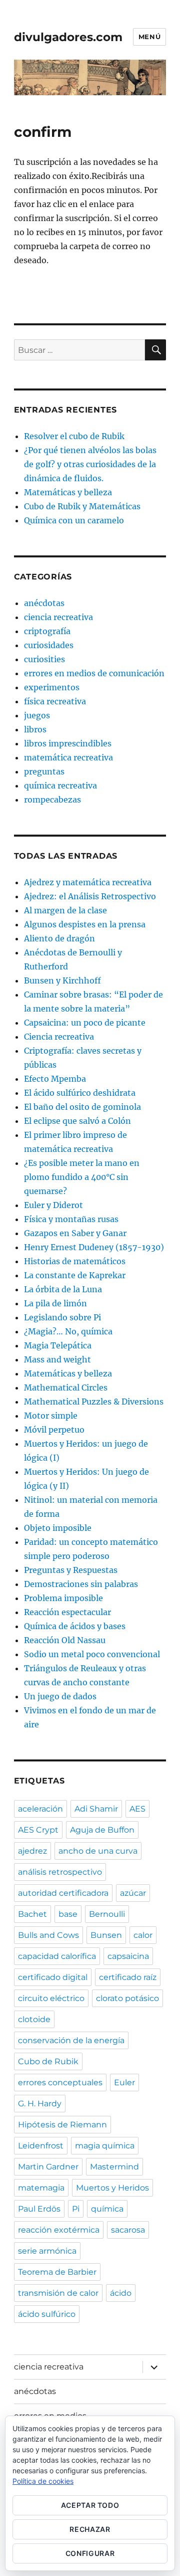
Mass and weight (57, 1359)
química (107, 2209)
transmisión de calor (58, 2293)
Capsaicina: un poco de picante (85, 1023)
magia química (105, 2146)
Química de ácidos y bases (75, 1626)
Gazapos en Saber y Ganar (75, 1233)
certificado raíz (128, 1977)
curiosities (44, 659)
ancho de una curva (98, 1851)
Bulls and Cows (48, 1935)
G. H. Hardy (40, 2104)
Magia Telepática (58, 1345)
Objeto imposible (58, 1528)
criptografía (47, 631)
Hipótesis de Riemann (62, 2125)
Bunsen (106, 1935)
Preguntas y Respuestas (71, 1570)
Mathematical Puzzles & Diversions (94, 1402)
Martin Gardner (48, 2167)
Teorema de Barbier (57, 2272)
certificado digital (53, 1977)
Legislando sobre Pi (62, 1317)
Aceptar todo (90, 2505)
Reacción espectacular (67, 1612)
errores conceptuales (60, 2083)
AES (137, 1809)
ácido (121, 2293)
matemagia (41, 2188)
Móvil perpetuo (54, 1430)
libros (35, 729)
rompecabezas (52, 800)
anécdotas (44, 603)
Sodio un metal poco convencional (92, 1654)
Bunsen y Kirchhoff (62, 980)
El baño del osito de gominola (82, 1107)
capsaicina (128, 1956)
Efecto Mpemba (55, 1079)
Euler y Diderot (53, 1205)
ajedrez (32, 1851)
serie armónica (47, 2251)
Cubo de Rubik (48, 2061)
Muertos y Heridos (112, 2188)
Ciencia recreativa (59, 1037)
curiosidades (49, 645)
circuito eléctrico (51, 1998)
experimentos (52, 687)
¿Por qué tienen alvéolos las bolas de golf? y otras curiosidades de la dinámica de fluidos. (90, 464)
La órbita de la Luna (63, 1289)
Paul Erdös (39, 2209)
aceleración (40, 1809)
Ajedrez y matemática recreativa (88, 882)
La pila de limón (55, 1303)
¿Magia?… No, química (68, 1331)
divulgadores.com (68, 37)
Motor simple (51, 1416)
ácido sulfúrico (47, 2314)
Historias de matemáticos (75, 1261)
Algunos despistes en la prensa (85, 924)
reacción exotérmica (59, 2230)
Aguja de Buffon (102, 1830)
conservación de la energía (71, 2040)
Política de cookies (43, 2481)
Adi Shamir (96, 1809)
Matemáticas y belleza (68, 492)
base (68, 1914)
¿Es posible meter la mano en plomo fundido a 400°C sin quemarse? (82, 1177)
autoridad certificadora (63, 1893)
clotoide (34, 2019)
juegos (37, 715)
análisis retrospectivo (60, 1872)
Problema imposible (63, 1598)
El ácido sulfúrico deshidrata (80, 1093)
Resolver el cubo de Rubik (74, 436)
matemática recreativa (68, 757)
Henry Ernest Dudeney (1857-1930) (94, 1247)
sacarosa (128, 2230)
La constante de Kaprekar (75, 1275)
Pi (76, 2209)
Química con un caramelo (74, 520)
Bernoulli (107, 1914)
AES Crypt (38, 1830)
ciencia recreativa (58, 617)
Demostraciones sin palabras (81, 1584)
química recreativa (60, 785)
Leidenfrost (41, 2146)
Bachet (32, 1914)
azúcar (133, 1893)
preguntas (44, 771)
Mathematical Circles (66, 1388)
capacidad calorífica (57, 1956)
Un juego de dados (60, 1696)
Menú (149, 37)
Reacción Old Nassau (65, 1640)
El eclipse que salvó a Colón (77, 1121)
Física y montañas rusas (71, 1219)
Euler (124, 2083)
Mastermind (114, 2167)
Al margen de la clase (65, 910)
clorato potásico (127, 1998)
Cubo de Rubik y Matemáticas (82, 506)
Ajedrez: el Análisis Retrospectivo (90, 896)
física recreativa (55, 701)
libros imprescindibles (68, 743)
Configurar (90, 2553)
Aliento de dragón (59, 938)
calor (143, 1935)
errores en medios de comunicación (94, 673)
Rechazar (90, 2529)
